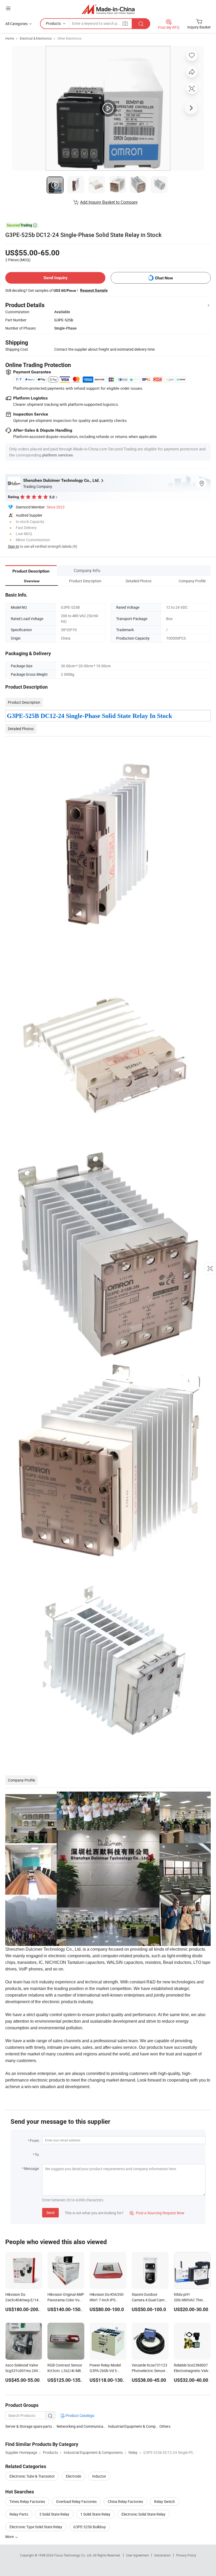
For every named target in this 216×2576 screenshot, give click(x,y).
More (10, 2537)
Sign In (13, 546)
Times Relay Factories (27, 2501)
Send (50, 2213)
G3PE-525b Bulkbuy (90, 2527)
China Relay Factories (125, 2501)
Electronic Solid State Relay (143, 2514)
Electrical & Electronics (36, 38)
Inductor (99, 2476)
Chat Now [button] (164, 278)
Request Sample (94, 290)
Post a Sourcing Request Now (157, 2213)
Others (165, 2426)
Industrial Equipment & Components (138, 2426)
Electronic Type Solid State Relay (36, 2527)
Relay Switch (165, 2501)
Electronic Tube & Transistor (32, 2476)
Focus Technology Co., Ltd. (74, 2555)
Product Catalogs (80, 2415)
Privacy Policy (186, 2555)
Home (10, 38)
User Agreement (138, 2555)
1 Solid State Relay (95, 2514)
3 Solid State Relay (54, 2514)
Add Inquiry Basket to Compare (109, 202)
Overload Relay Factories (76, 2501)
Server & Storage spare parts (29, 2426)
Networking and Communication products (91, 2426)
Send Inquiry (55, 278)
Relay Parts (19, 2514)
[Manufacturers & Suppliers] (108, 9)
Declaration (163, 2555)
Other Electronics (69, 38)
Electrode (73, 2476)
